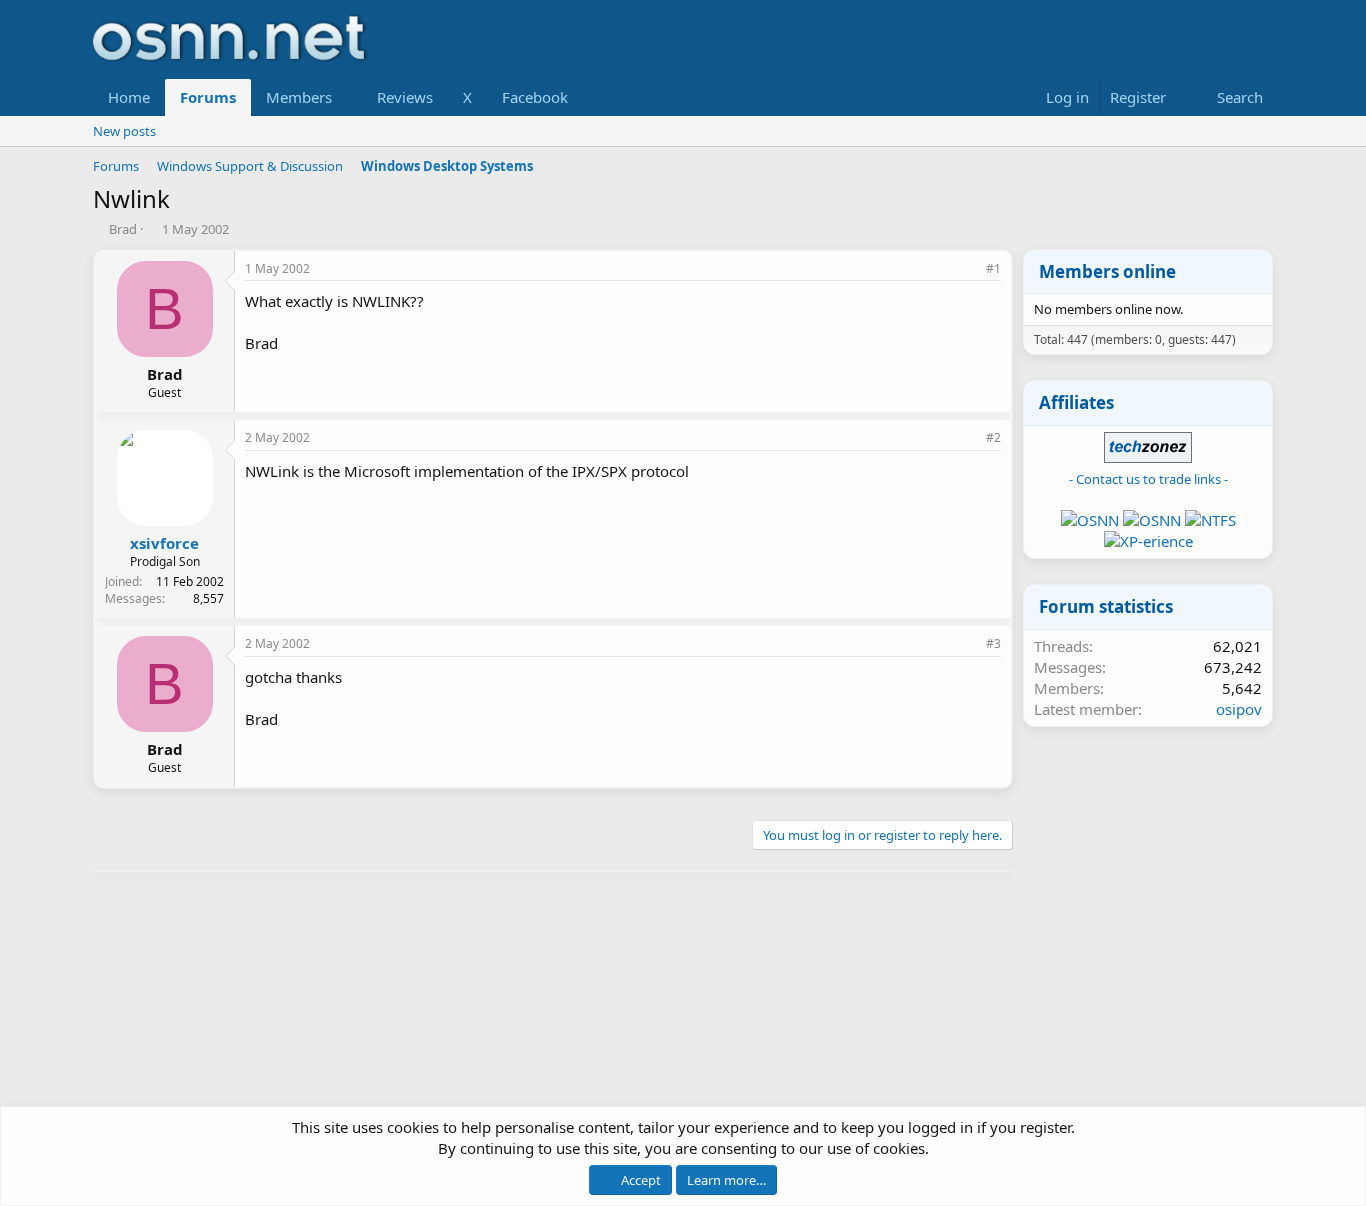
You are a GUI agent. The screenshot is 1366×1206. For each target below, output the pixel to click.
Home (129, 97)
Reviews (405, 97)
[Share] (966, 269)
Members (299, 97)
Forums (208, 97)
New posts (124, 131)
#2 (993, 437)
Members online (1107, 271)
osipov (1239, 709)
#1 (993, 268)
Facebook (535, 97)
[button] (348, 97)
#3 (993, 643)
